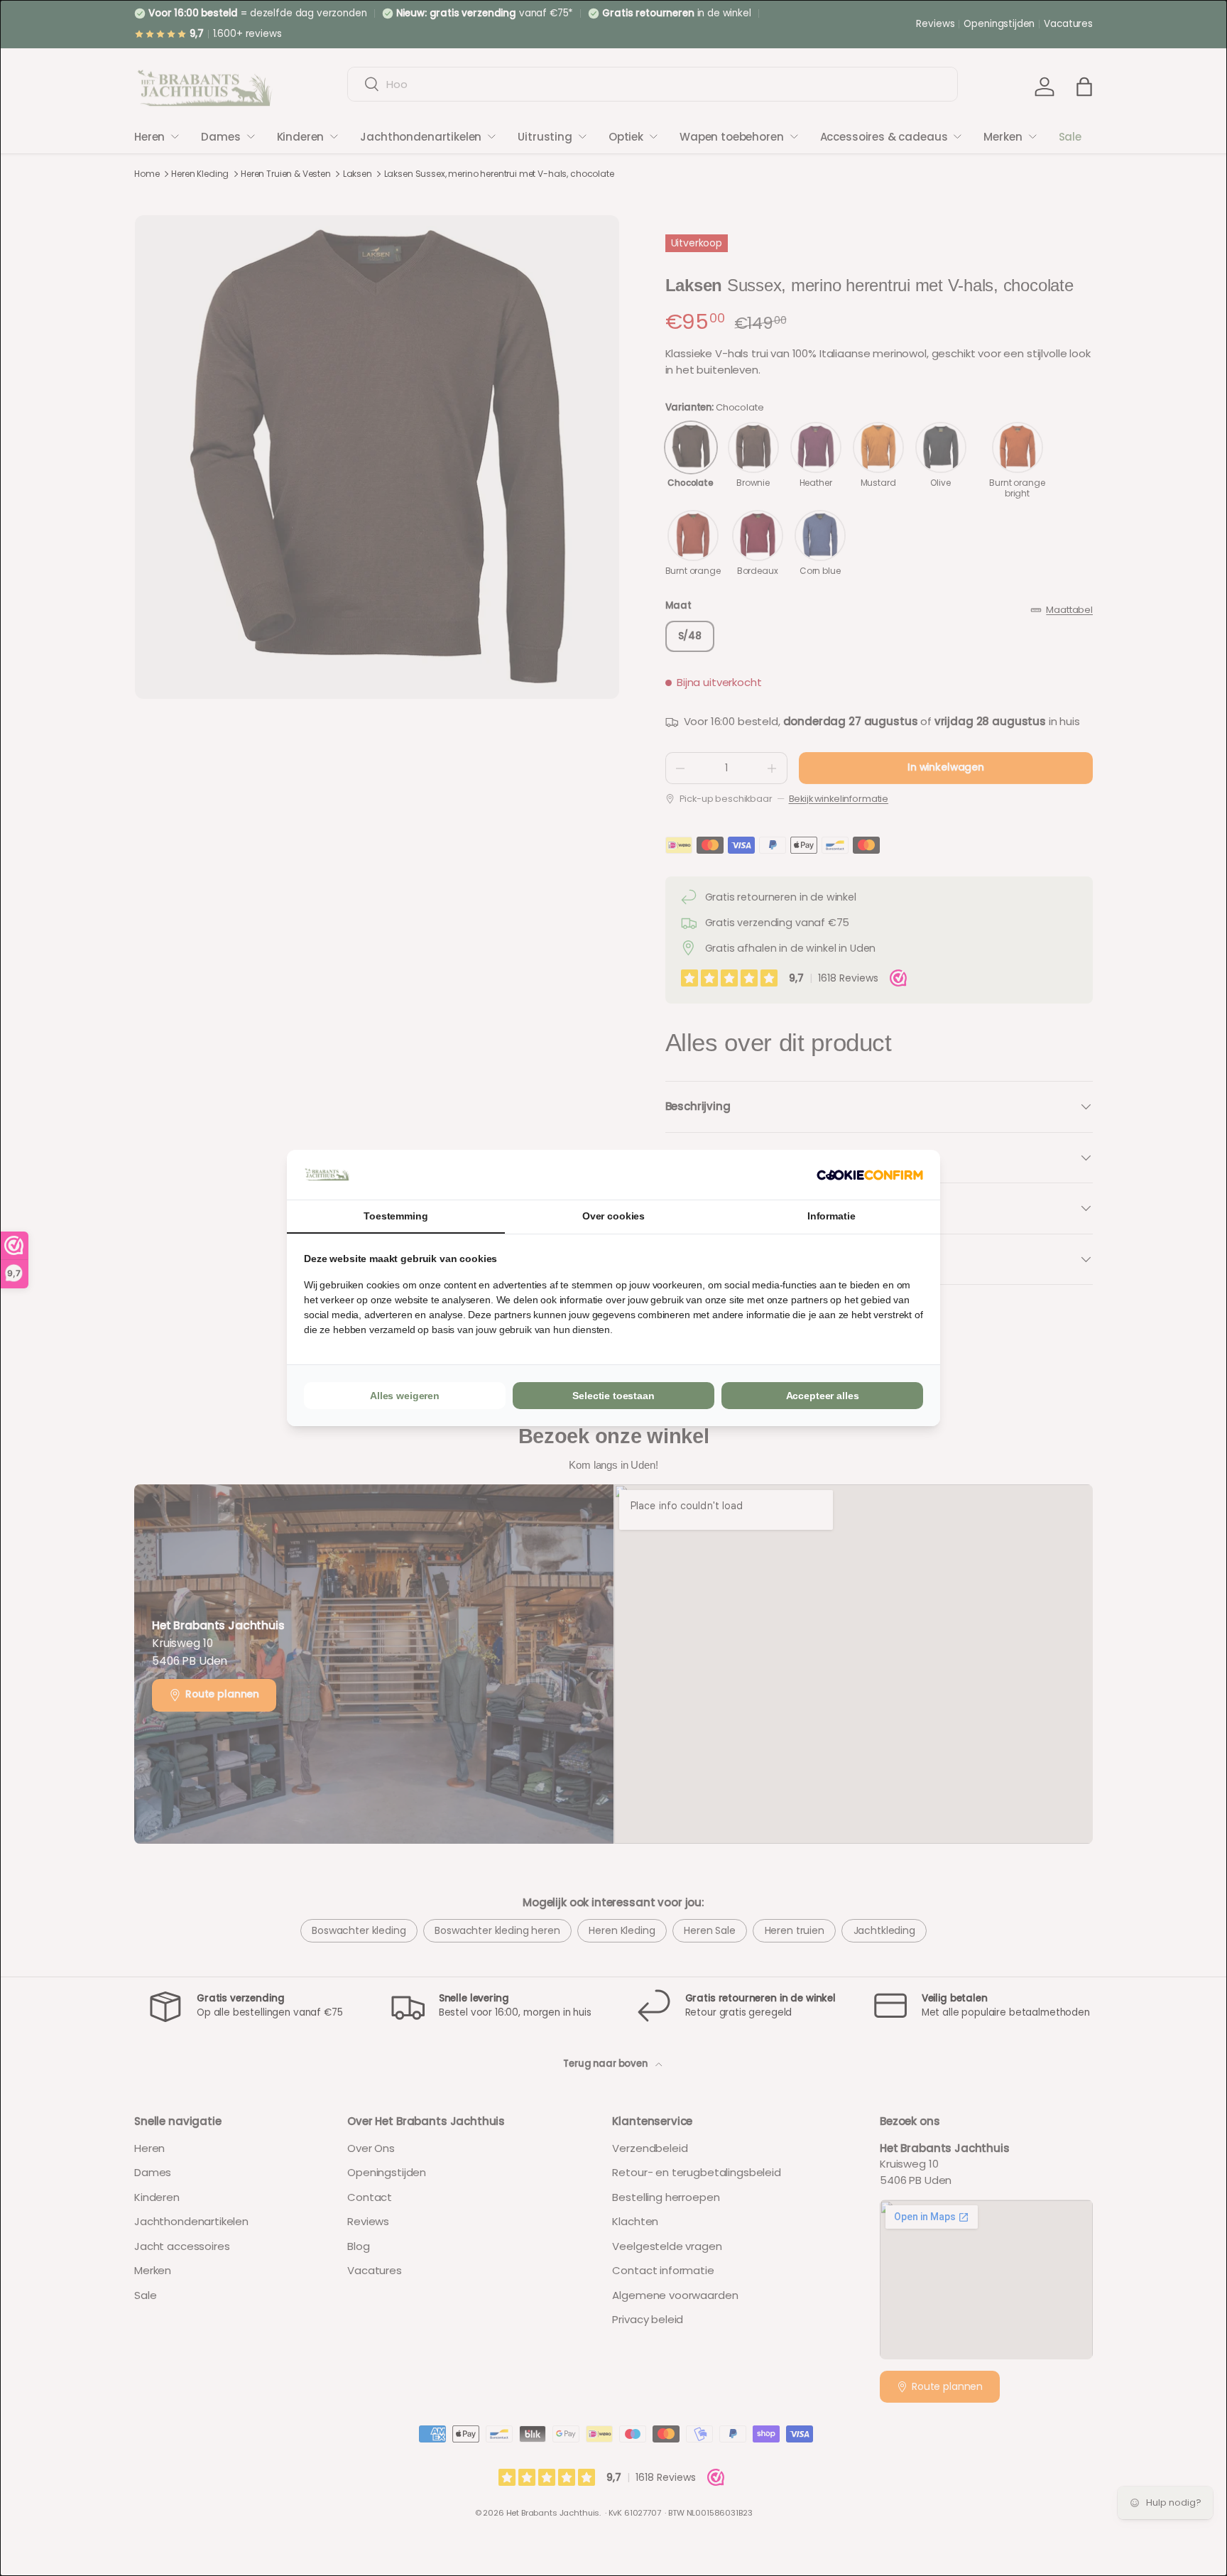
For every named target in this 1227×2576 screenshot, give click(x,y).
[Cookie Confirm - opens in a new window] (870, 1175)
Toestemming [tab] (396, 1216)
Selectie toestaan (613, 1396)
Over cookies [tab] (613, 1216)
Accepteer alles (823, 1396)
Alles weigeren (405, 1396)
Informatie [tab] (831, 1216)
